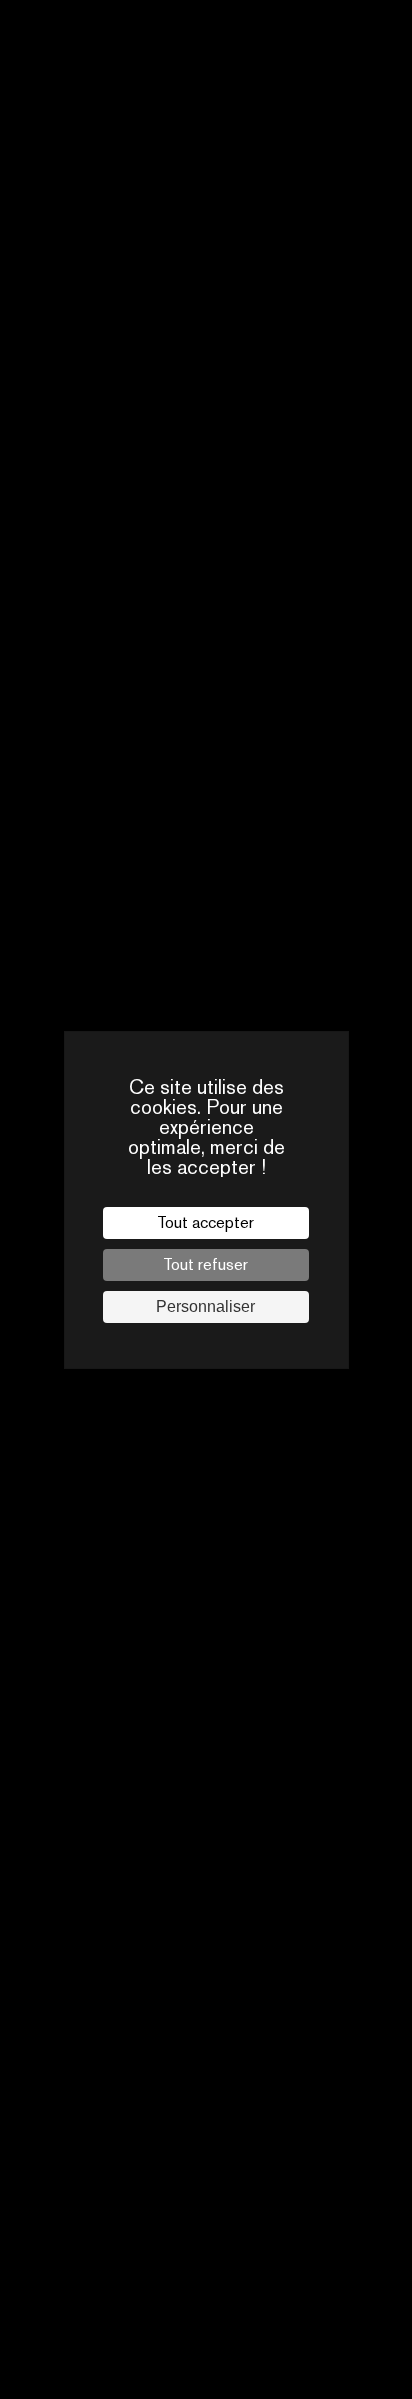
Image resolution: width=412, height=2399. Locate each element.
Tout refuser (205, 1264)
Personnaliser (205, 1306)
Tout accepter (205, 1222)
